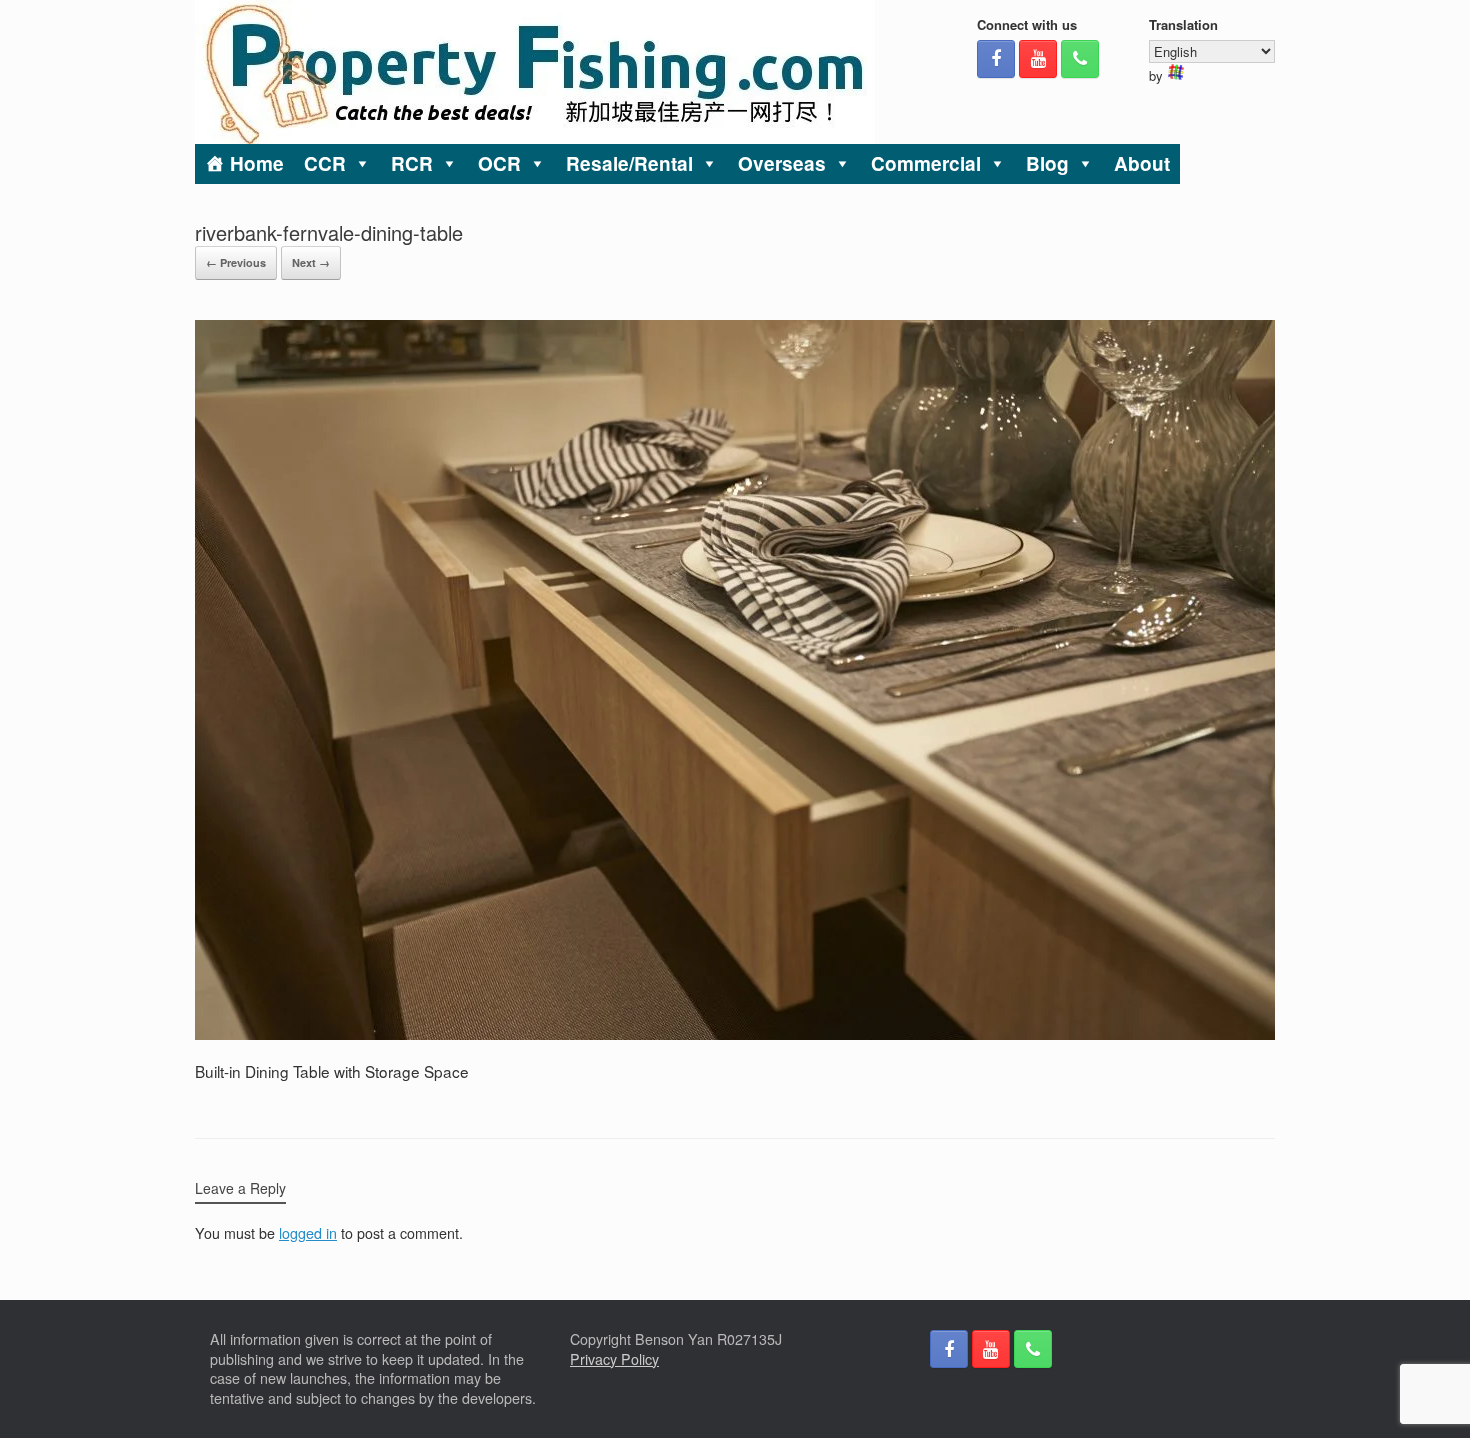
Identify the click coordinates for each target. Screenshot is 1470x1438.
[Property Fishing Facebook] (996, 59)
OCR (499, 163)
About (1142, 163)
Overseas (782, 163)
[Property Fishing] (535, 72)
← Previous (236, 262)
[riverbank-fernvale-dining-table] (735, 1034)
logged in (308, 1233)
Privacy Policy (614, 1359)
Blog (1047, 163)
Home (257, 163)
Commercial (926, 163)
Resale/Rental (629, 163)
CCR (325, 163)
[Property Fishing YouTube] (1038, 59)
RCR (412, 163)
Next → (311, 262)
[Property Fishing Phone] (1080, 59)
